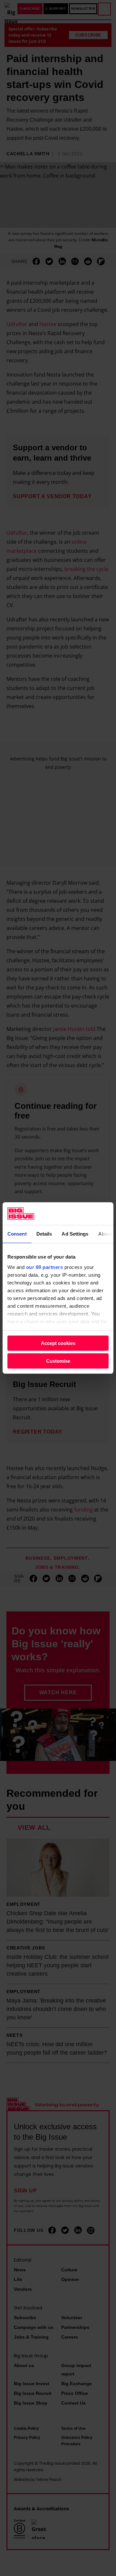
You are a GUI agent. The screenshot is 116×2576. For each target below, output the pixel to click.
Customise (58, 1361)
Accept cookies (58, 1343)
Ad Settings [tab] (75, 1234)
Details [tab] (44, 1234)
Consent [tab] (17, 1234)
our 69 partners (45, 1267)
